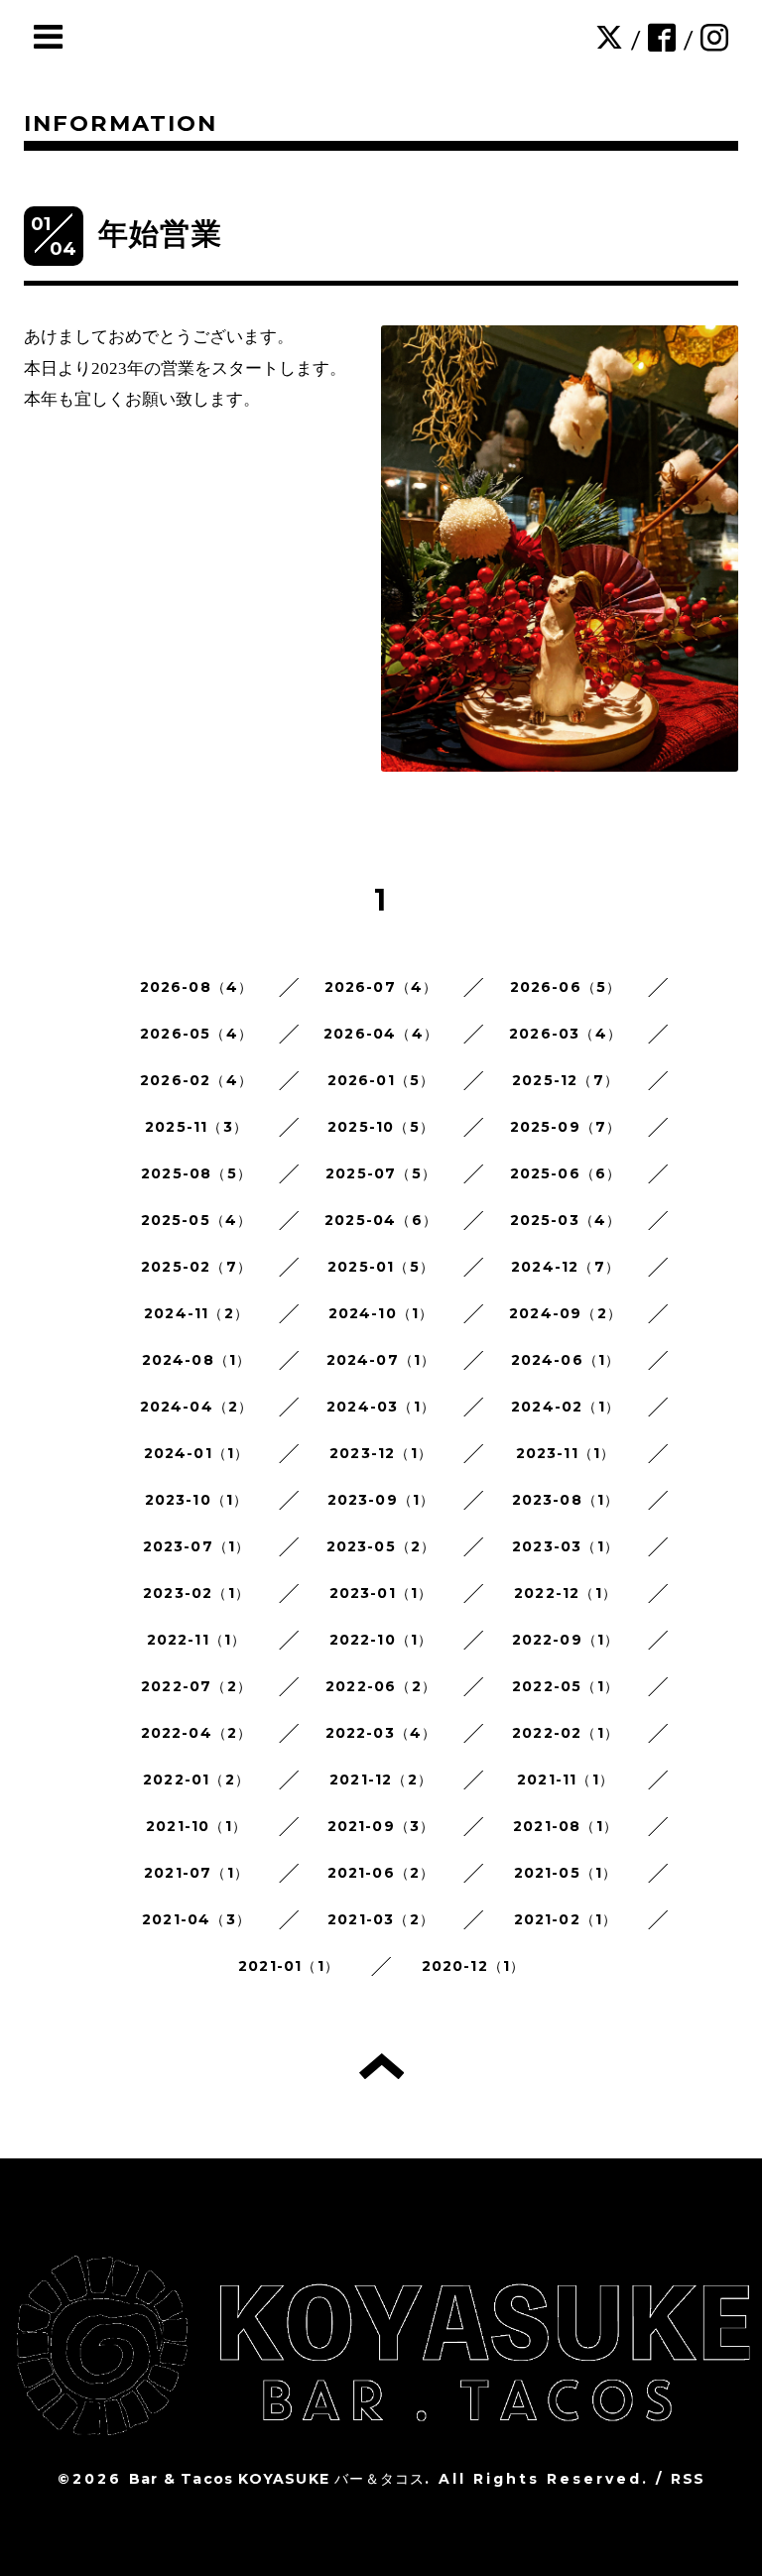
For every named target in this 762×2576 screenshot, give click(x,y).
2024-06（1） (566, 1360)
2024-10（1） (381, 1313)
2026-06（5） (566, 987)
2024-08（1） (197, 1360)
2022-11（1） (197, 1640)
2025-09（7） (566, 1127)
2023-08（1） (566, 1500)
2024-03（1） (381, 1407)
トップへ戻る (381, 2066)
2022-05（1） (566, 1686)
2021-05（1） (566, 1873)
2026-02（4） (196, 1080)
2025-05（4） (197, 1220)
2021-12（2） (381, 1779)
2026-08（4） (197, 987)
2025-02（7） (196, 1267)
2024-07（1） (381, 1360)
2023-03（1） (566, 1546)
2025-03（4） (566, 1220)
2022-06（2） (381, 1686)
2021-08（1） (566, 1826)
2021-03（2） (381, 1919)
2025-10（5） (381, 1127)
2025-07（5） (381, 1173)
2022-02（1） (566, 1733)
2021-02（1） (566, 1919)
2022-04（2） (197, 1733)
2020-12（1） (474, 1966)
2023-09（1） (381, 1500)
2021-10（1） (196, 1826)
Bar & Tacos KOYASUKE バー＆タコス (277, 2479)
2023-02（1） (196, 1593)
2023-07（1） (197, 1546)
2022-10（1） (381, 1640)
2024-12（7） (566, 1267)
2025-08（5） (196, 1173)
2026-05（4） (196, 1034)
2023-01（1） (381, 1593)
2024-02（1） (566, 1407)
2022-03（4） (381, 1733)
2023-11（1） (566, 1453)
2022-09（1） (566, 1640)
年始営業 (160, 234)
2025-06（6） (566, 1173)
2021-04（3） (196, 1919)
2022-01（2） (196, 1779)
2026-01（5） (381, 1080)
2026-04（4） (381, 1034)
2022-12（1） (566, 1593)
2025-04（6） (381, 1220)
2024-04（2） (197, 1407)
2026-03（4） (566, 1034)
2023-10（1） (197, 1500)
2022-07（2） (196, 1686)
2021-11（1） (566, 1779)
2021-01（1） (289, 1966)
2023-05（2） (381, 1546)
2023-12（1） (381, 1453)
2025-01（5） (381, 1267)
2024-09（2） (566, 1313)
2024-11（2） (196, 1313)
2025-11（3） (196, 1127)
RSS (688, 2479)
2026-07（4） (381, 987)
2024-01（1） (197, 1453)
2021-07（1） (196, 1873)
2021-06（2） (381, 1873)
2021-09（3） (381, 1826)
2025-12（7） (566, 1080)
